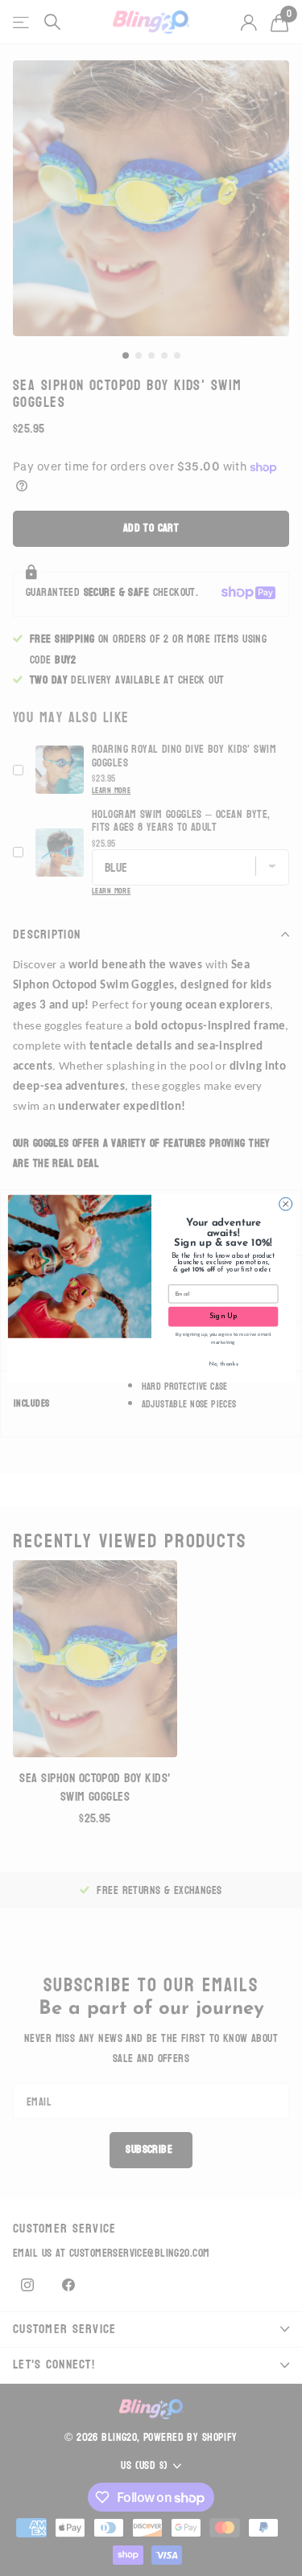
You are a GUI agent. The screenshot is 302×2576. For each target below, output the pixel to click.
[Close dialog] (285, 1204)
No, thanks (223, 1363)
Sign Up (223, 1316)
